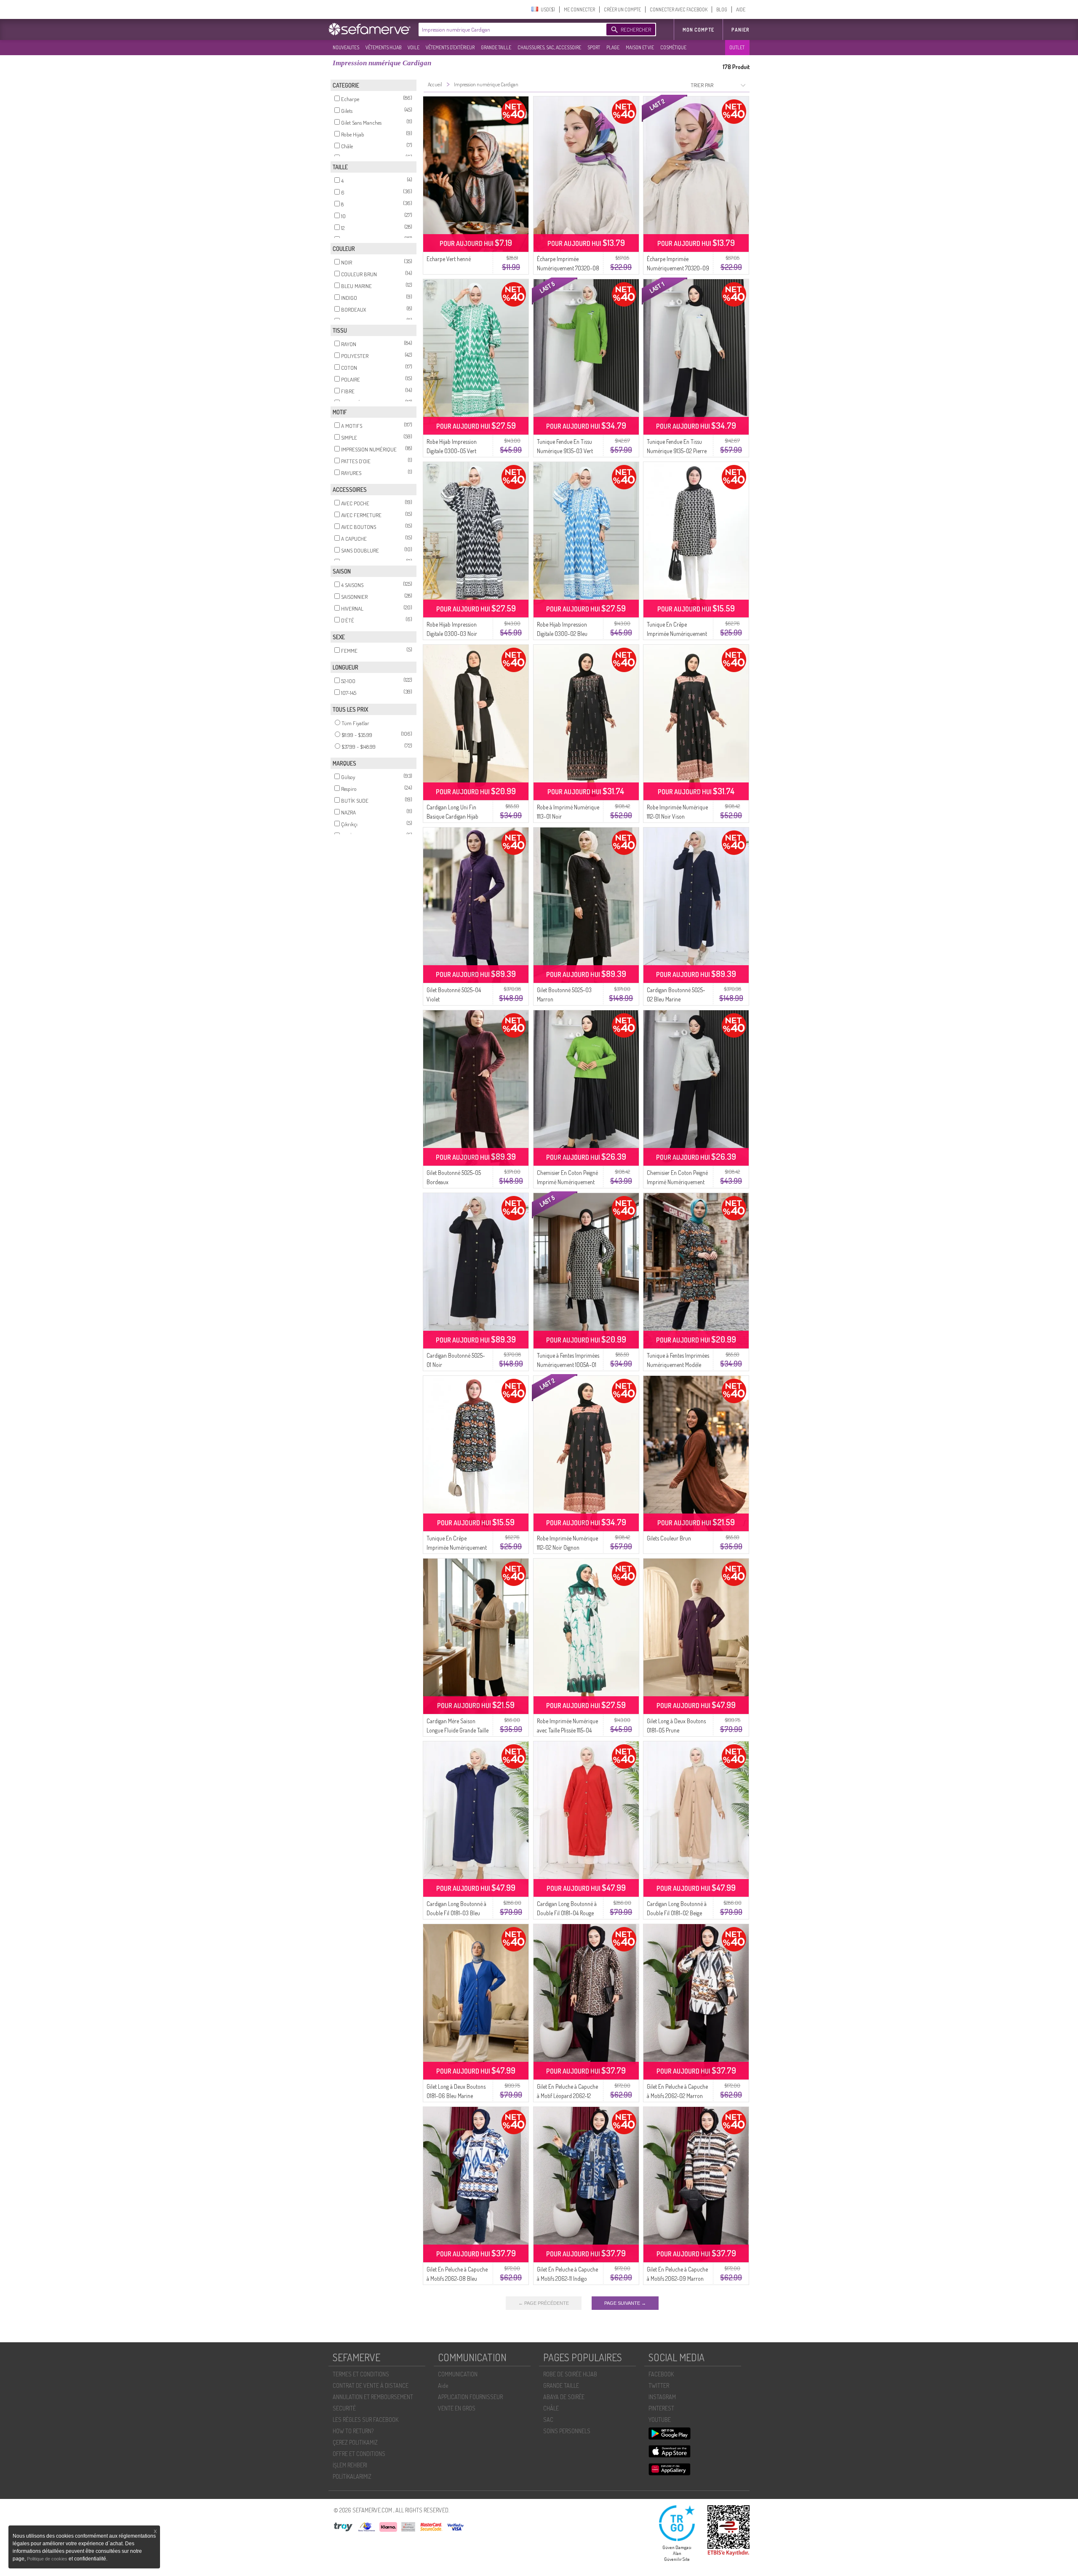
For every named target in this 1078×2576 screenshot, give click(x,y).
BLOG (722, 9)
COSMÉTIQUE (673, 47)
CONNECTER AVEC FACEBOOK (679, 9)
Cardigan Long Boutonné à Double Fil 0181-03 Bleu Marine (456, 1913)
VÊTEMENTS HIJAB (383, 47)
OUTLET (737, 47)
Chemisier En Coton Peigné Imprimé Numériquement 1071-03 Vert (567, 1182)
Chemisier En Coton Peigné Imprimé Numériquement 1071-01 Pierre (677, 1182)
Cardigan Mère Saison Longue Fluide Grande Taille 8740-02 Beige (458, 1730)
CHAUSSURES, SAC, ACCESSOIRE (549, 47)
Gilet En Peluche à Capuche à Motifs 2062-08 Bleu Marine (457, 2278)
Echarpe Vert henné (449, 259)
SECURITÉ (344, 2408)
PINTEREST (661, 2408)
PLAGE (613, 47)
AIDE (741, 9)
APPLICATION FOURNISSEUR (470, 2397)
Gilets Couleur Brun (669, 1538)
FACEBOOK (661, 2374)
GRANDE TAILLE (496, 47)
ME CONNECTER (579, 9)
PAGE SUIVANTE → (625, 2303)
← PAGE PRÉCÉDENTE (544, 2303)
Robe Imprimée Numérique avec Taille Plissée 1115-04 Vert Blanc (567, 1730)
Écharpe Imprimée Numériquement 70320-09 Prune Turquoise (678, 268)
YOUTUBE (660, 2420)
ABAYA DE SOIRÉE (564, 2397)
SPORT (594, 47)
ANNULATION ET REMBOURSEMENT (373, 2397)
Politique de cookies (48, 2559)
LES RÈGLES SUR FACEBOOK (366, 2420)
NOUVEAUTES (346, 47)
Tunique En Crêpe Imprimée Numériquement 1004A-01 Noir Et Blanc (677, 634)
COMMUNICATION (458, 2374)
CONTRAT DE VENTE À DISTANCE (371, 2385)
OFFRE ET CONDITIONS (359, 2454)
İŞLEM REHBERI (350, 2465)
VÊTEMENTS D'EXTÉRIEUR (450, 47)
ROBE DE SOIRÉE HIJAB (570, 2374)
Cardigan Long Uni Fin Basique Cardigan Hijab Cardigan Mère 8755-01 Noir (458, 816)
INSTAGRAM (662, 2397)
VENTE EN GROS (457, 2408)
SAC (548, 2420)
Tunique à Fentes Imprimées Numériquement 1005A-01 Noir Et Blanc (568, 1365)
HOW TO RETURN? (353, 2431)
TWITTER (659, 2385)
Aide (443, 2385)
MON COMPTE (698, 30)
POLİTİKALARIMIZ (352, 2476)
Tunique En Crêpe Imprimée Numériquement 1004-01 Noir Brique (457, 1547)
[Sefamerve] (371, 29)
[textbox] (510, 29)
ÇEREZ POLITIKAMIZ (355, 2442)
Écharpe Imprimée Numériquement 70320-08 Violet (568, 268)
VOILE (414, 47)
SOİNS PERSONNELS (567, 2431)
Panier (740, 30)
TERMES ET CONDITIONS (361, 2374)
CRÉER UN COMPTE (622, 9)
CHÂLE (551, 2408)
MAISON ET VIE (640, 47)
